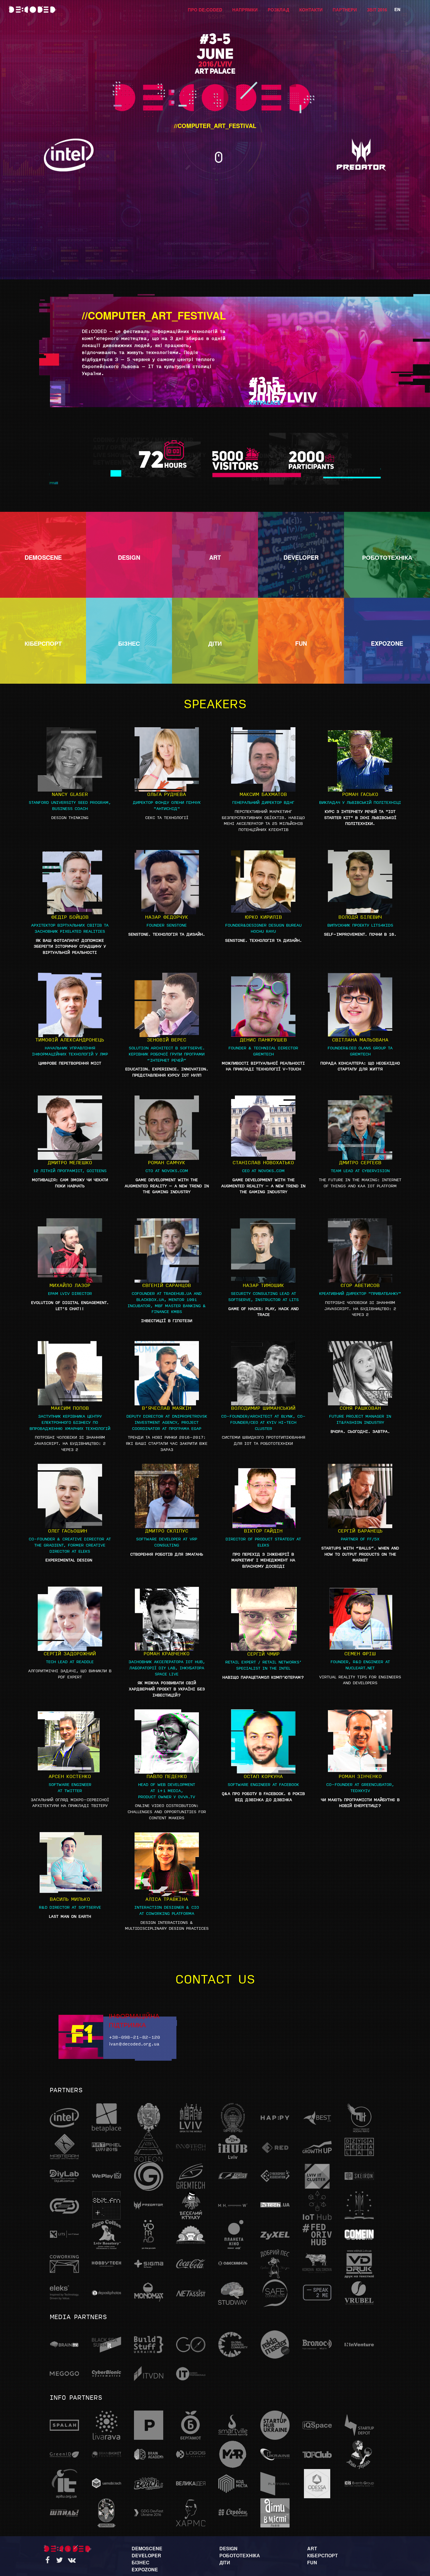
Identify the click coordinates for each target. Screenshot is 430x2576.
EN (397, 9)
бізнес (141, 2562)
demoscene (147, 2548)
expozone (145, 2569)
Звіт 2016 (377, 10)
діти (225, 2562)
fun (312, 2562)
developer (146, 2555)
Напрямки (245, 10)
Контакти (311, 10)
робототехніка (240, 2555)
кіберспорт (322, 2555)
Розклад (278, 10)
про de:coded (205, 10)
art (312, 2548)
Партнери (345, 10)
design (228, 2548)
